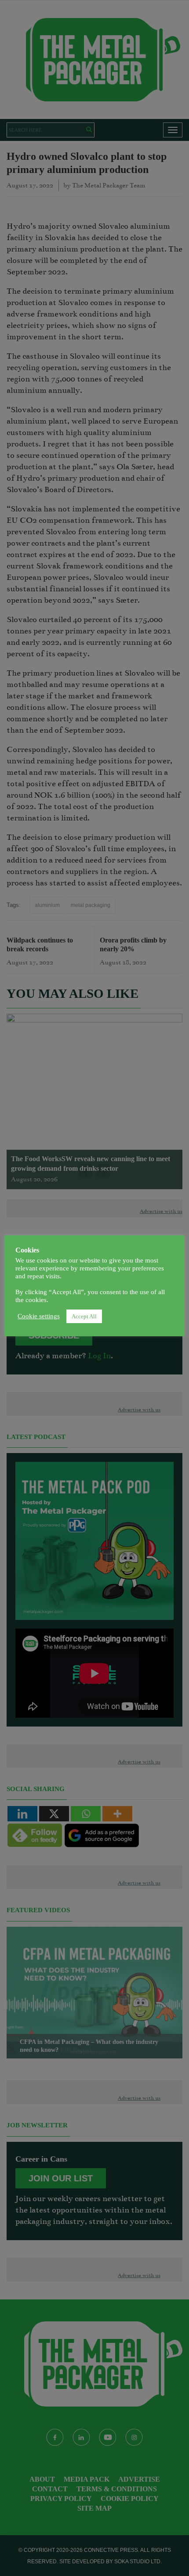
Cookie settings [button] (39, 1316)
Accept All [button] (84, 1316)
